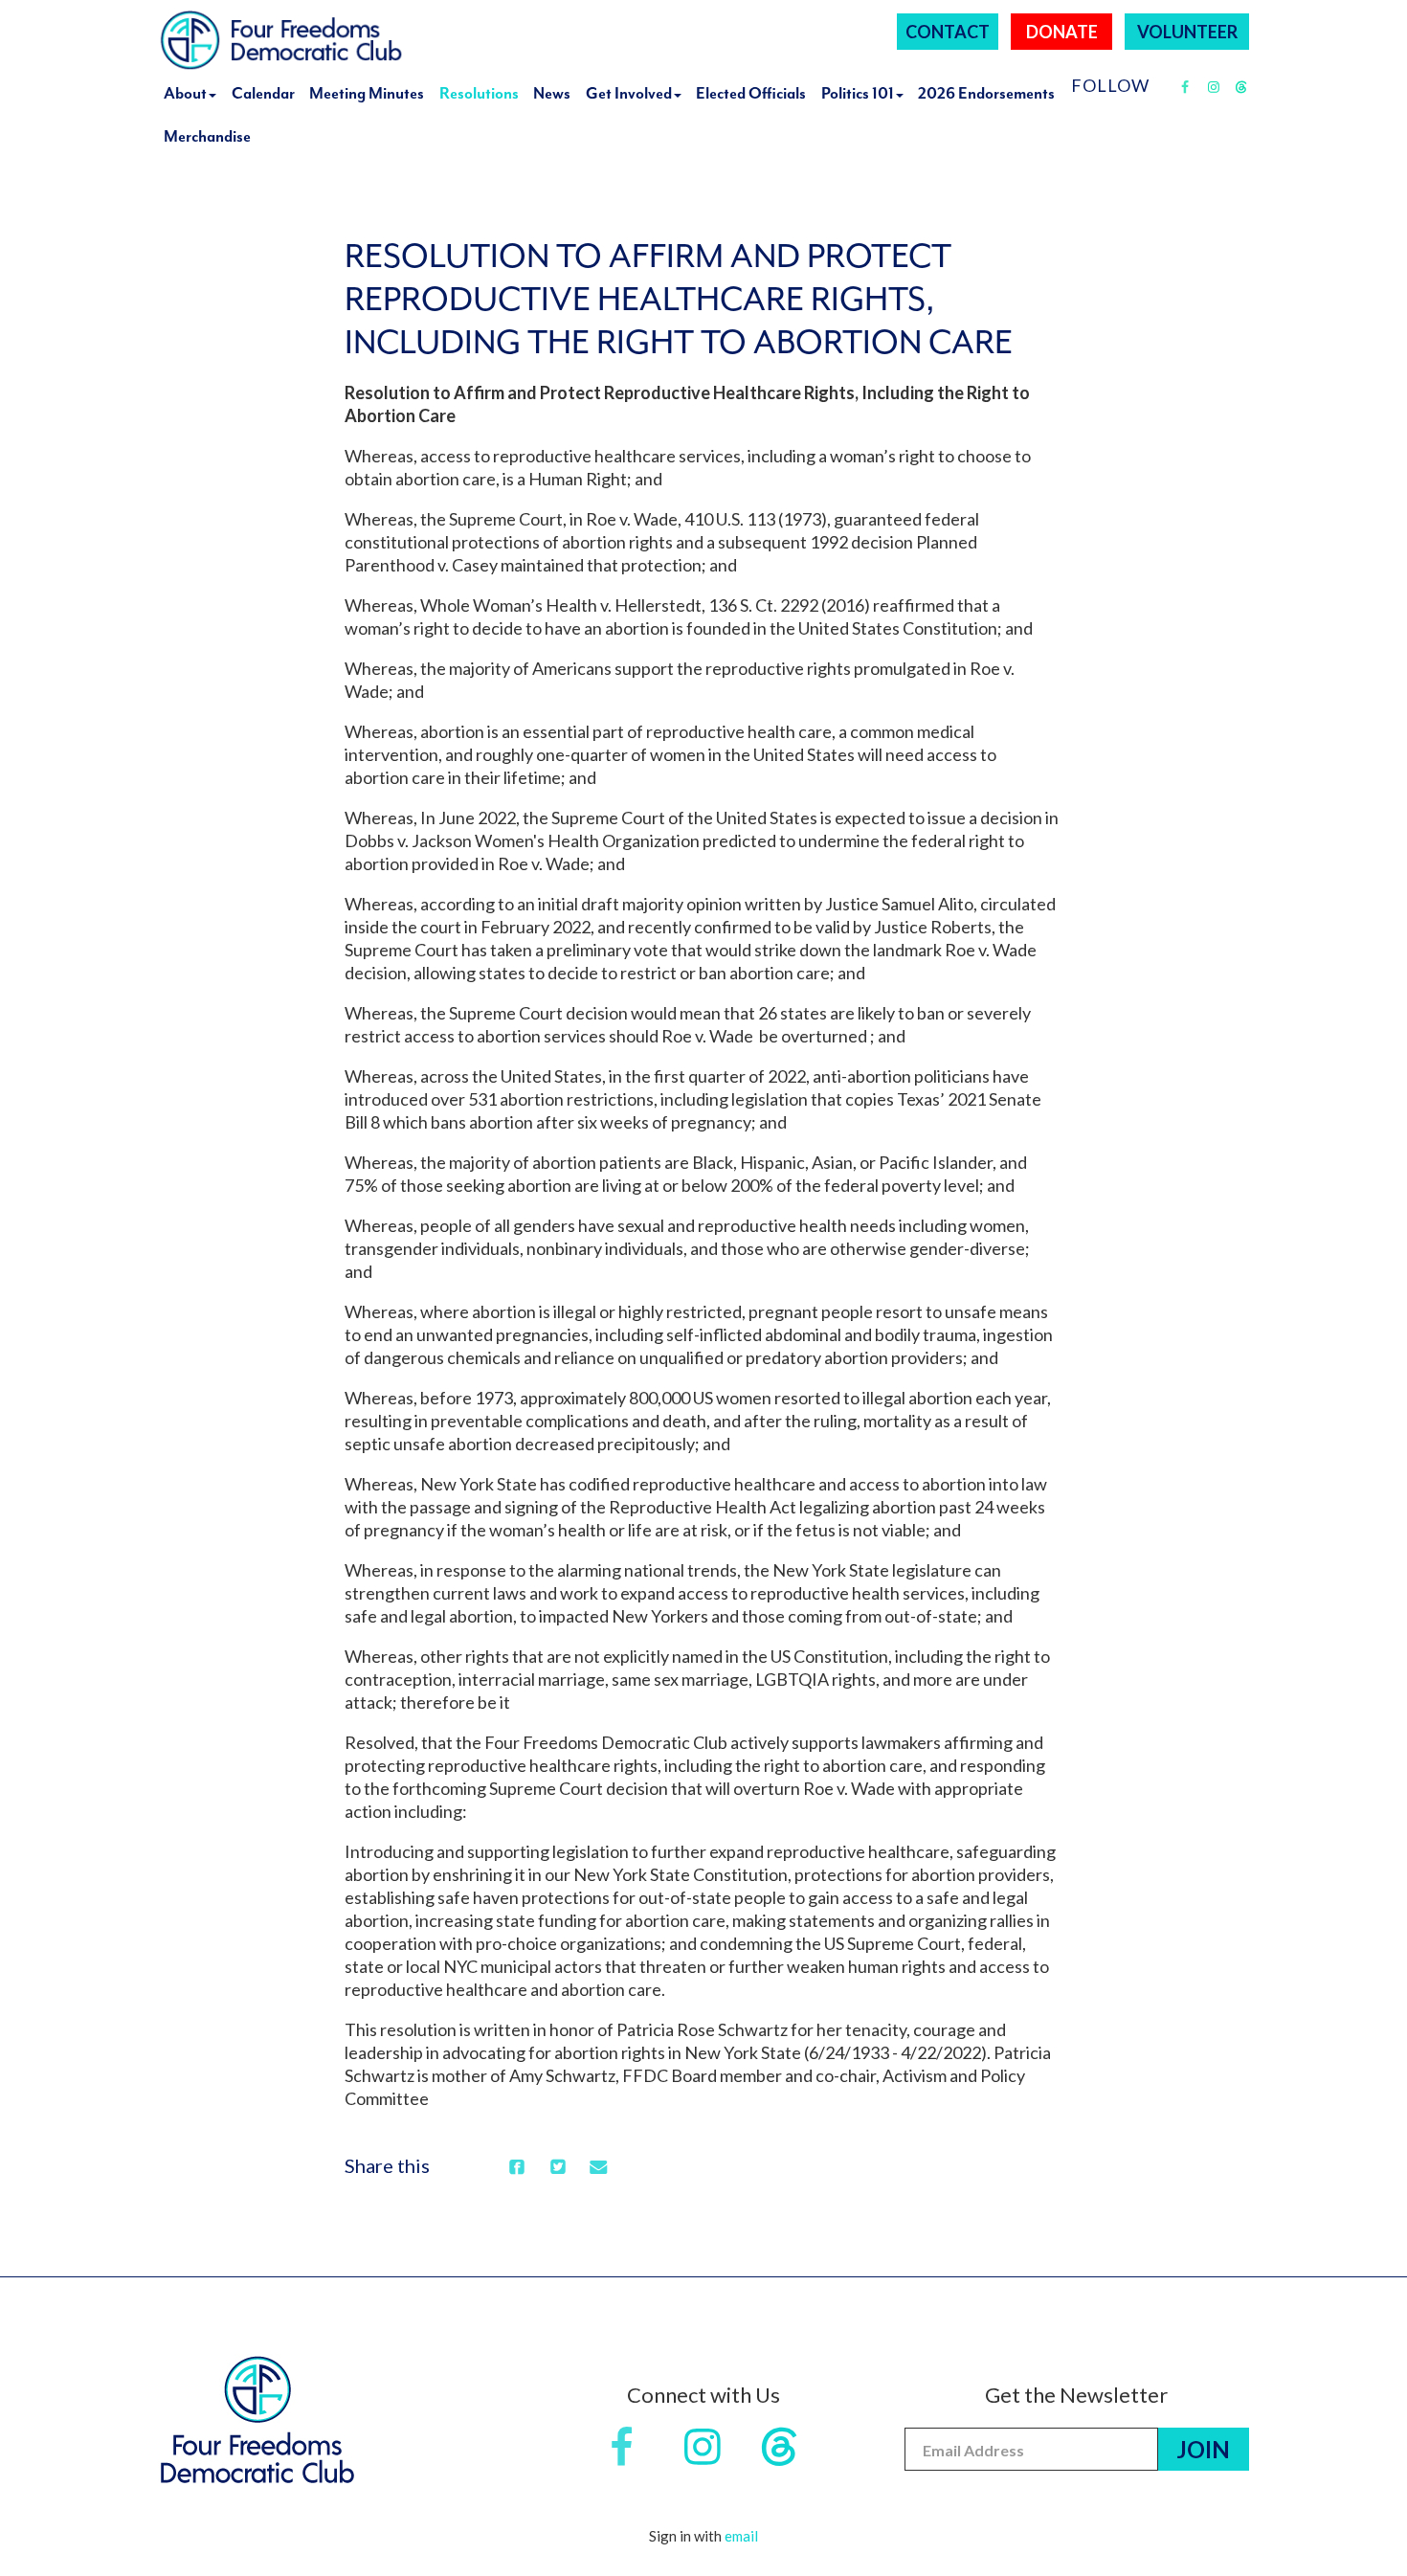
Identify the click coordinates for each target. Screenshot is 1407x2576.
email (741, 2536)
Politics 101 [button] (858, 93)
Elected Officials (751, 93)
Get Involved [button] (629, 93)
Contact (948, 32)
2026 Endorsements (986, 93)
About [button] (185, 93)
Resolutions (479, 93)
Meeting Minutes (367, 93)
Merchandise (207, 136)
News (552, 93)
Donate (1062, 32)
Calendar (263, 93)
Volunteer (1187, 32)
